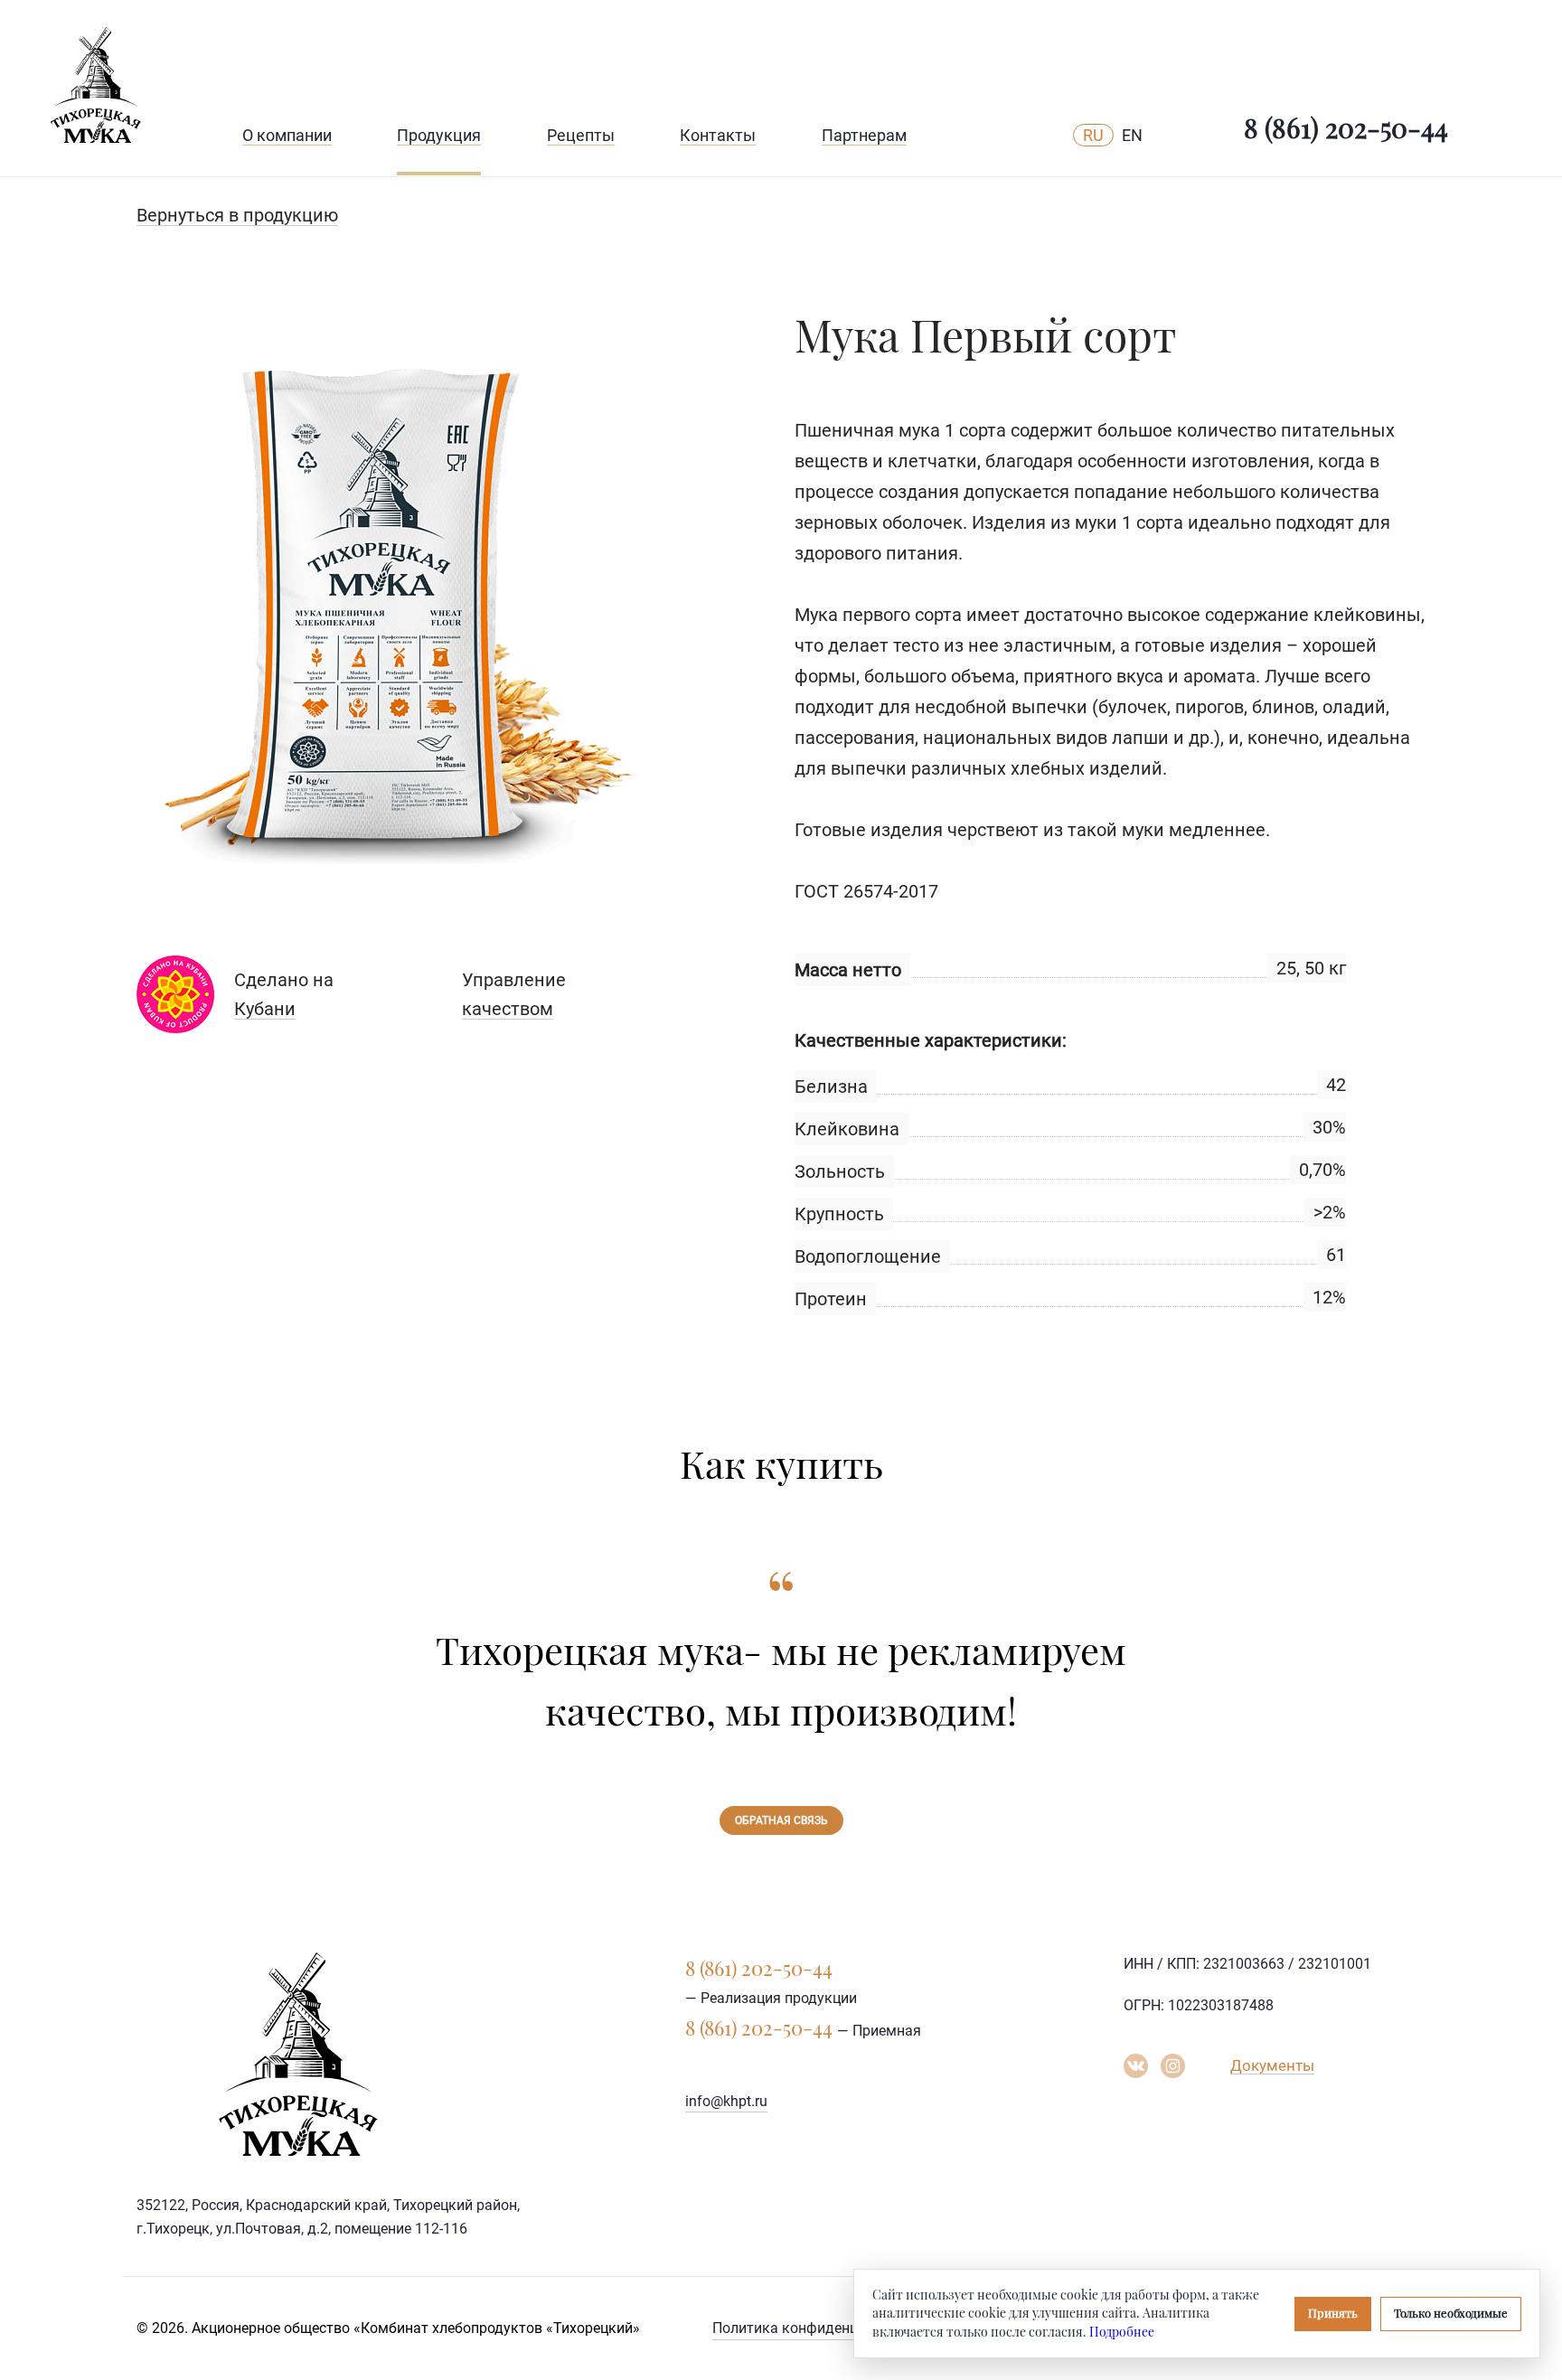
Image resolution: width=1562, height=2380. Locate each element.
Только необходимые (1451, 2313)
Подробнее (1122, 2332)
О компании (287, 135)
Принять (1333, 2313)
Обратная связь (781, 1820)
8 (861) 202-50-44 (1346, 127)
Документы (1272, 2065)
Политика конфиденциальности (821, 2328)
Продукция (439, 135)
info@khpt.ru (726, 2101)
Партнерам (864, 135)
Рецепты (581, 135)
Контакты (718, 135)
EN (1132, 135)
